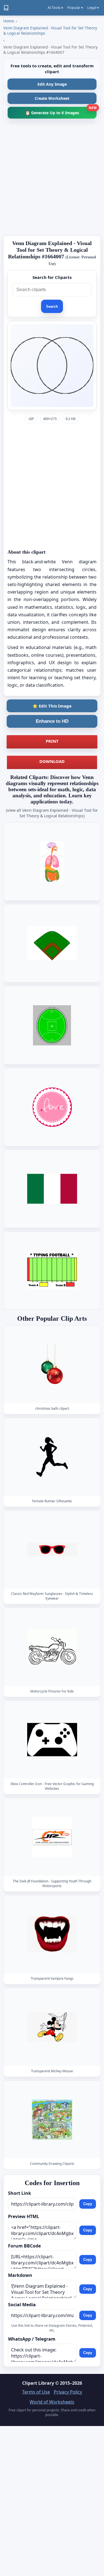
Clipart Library (38, 2383)
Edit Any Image (52, 84)
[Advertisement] (52, 179)
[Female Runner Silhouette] (52, 1457)
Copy (88, 2204)
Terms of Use (36, 2392)
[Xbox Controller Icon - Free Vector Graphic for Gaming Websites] (52, 1739)
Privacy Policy (68, 2392)
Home (9, 21)
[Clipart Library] (6, 8)
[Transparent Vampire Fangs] (52, 1934)
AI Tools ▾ (55, 8)
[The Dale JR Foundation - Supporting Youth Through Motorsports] (52, 1837)
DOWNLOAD (52, 761)
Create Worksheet (52, 98)
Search (52, 306)
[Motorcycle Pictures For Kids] (52, 1647)
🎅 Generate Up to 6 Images (61, 111)
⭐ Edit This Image (52, 706)
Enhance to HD (52, 721)
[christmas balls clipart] (52, 1364)
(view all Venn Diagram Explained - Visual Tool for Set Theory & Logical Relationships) (52, 813)
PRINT (52, 741)
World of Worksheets (52, 2402)
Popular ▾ (75, 8)
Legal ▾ (93, 8)
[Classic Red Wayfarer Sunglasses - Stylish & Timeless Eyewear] (52, 1550)
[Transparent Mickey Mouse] (52, 2027)
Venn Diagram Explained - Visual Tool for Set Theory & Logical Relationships (50, 30)
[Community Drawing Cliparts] (52, 2120)
